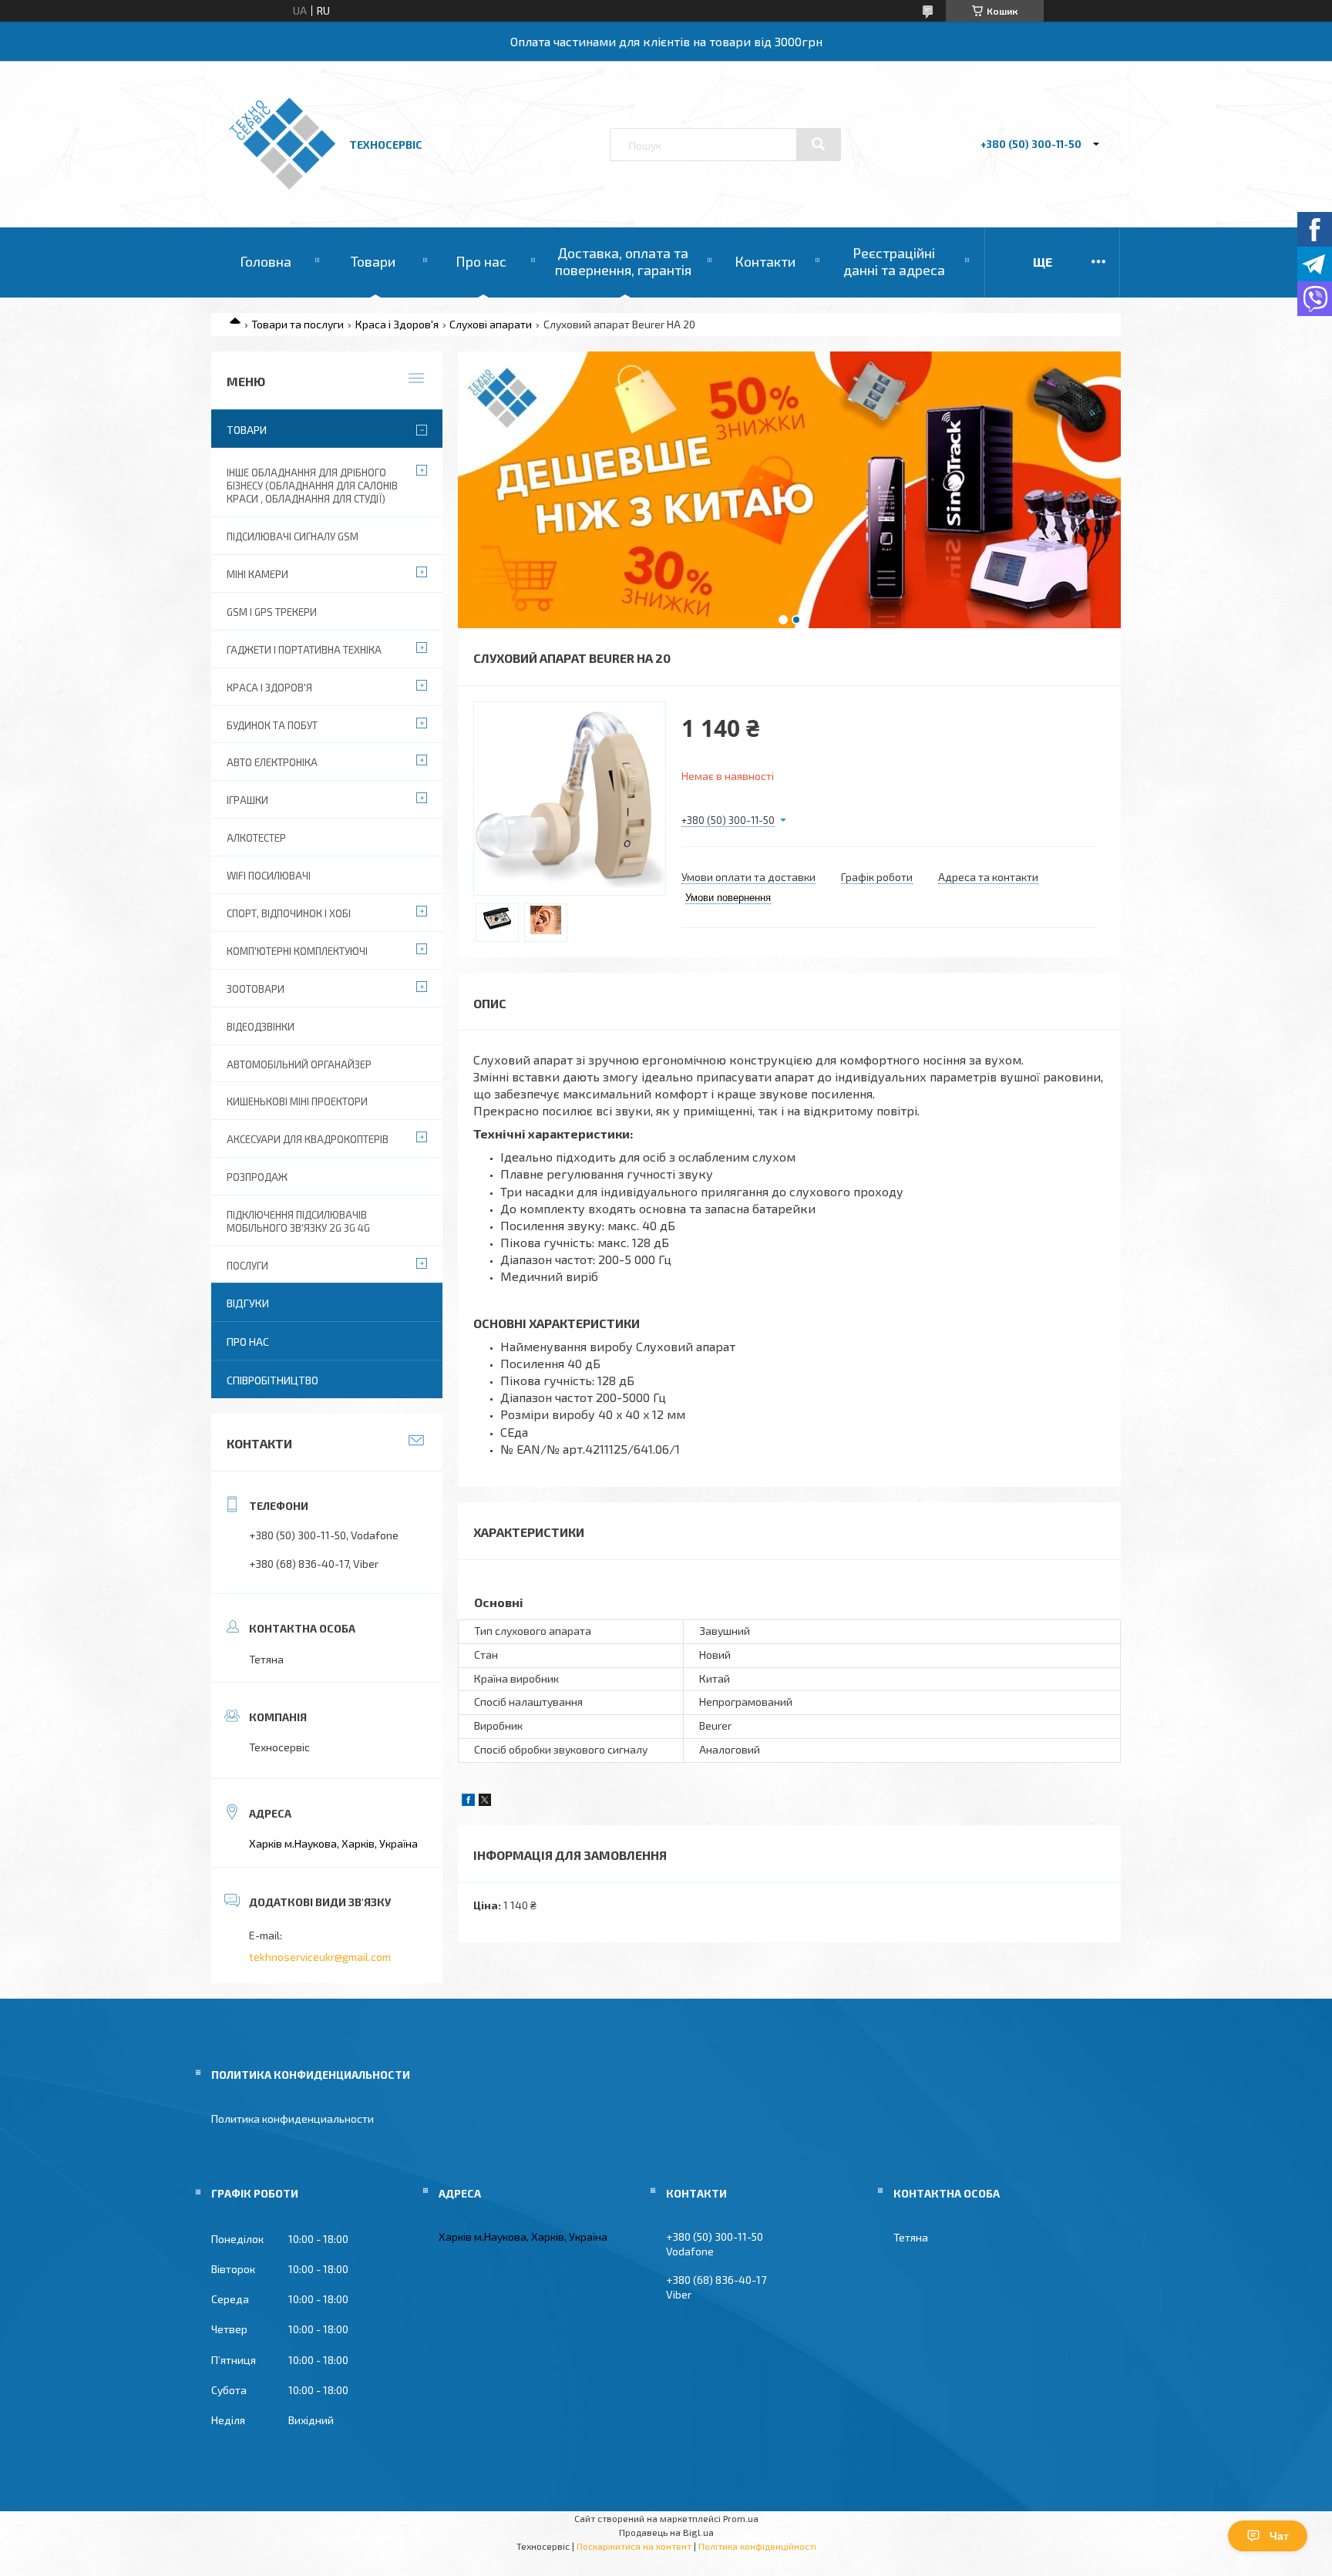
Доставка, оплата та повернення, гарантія (623, 261)
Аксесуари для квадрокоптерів (308, 1139)
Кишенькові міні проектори (297, 1101)
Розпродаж (257, 1177)
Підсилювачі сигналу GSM (293, 536)
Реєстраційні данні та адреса (894, 261)
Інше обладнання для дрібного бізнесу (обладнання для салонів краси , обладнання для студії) (312, 486)
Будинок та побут (272, 725)
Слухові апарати (491, 324)
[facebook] (468, 1802)
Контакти (765, 261)
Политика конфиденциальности (293, 2119)
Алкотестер (256, 838)
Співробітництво (272, 1380)
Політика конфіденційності (757, 2546)
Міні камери (257, 574)
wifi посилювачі (269, 876)
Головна (266, 261)
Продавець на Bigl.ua (666, 2532)
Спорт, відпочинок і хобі (289, 913)
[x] (485, 1802)
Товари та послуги (298, 324)
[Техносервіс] (282, 185)
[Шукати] (819, 144)
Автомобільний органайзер (299, 1064)
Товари (373, 261)
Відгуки (248, 1303)
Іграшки (247, 800)
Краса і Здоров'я (397, 324)
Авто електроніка (272, 762)
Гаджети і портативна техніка (304, 650)
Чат (1279, 2536)
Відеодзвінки (261, 1027)
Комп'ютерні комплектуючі (297, 951)
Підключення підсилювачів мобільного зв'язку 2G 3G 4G (298, 1221)
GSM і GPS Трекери (272, 612)
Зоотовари (256, 989)
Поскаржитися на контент (634, 2546)
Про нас (481, 261)
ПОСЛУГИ (247, 1266)
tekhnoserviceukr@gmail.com (320, 1957)
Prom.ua (741, 2518)
